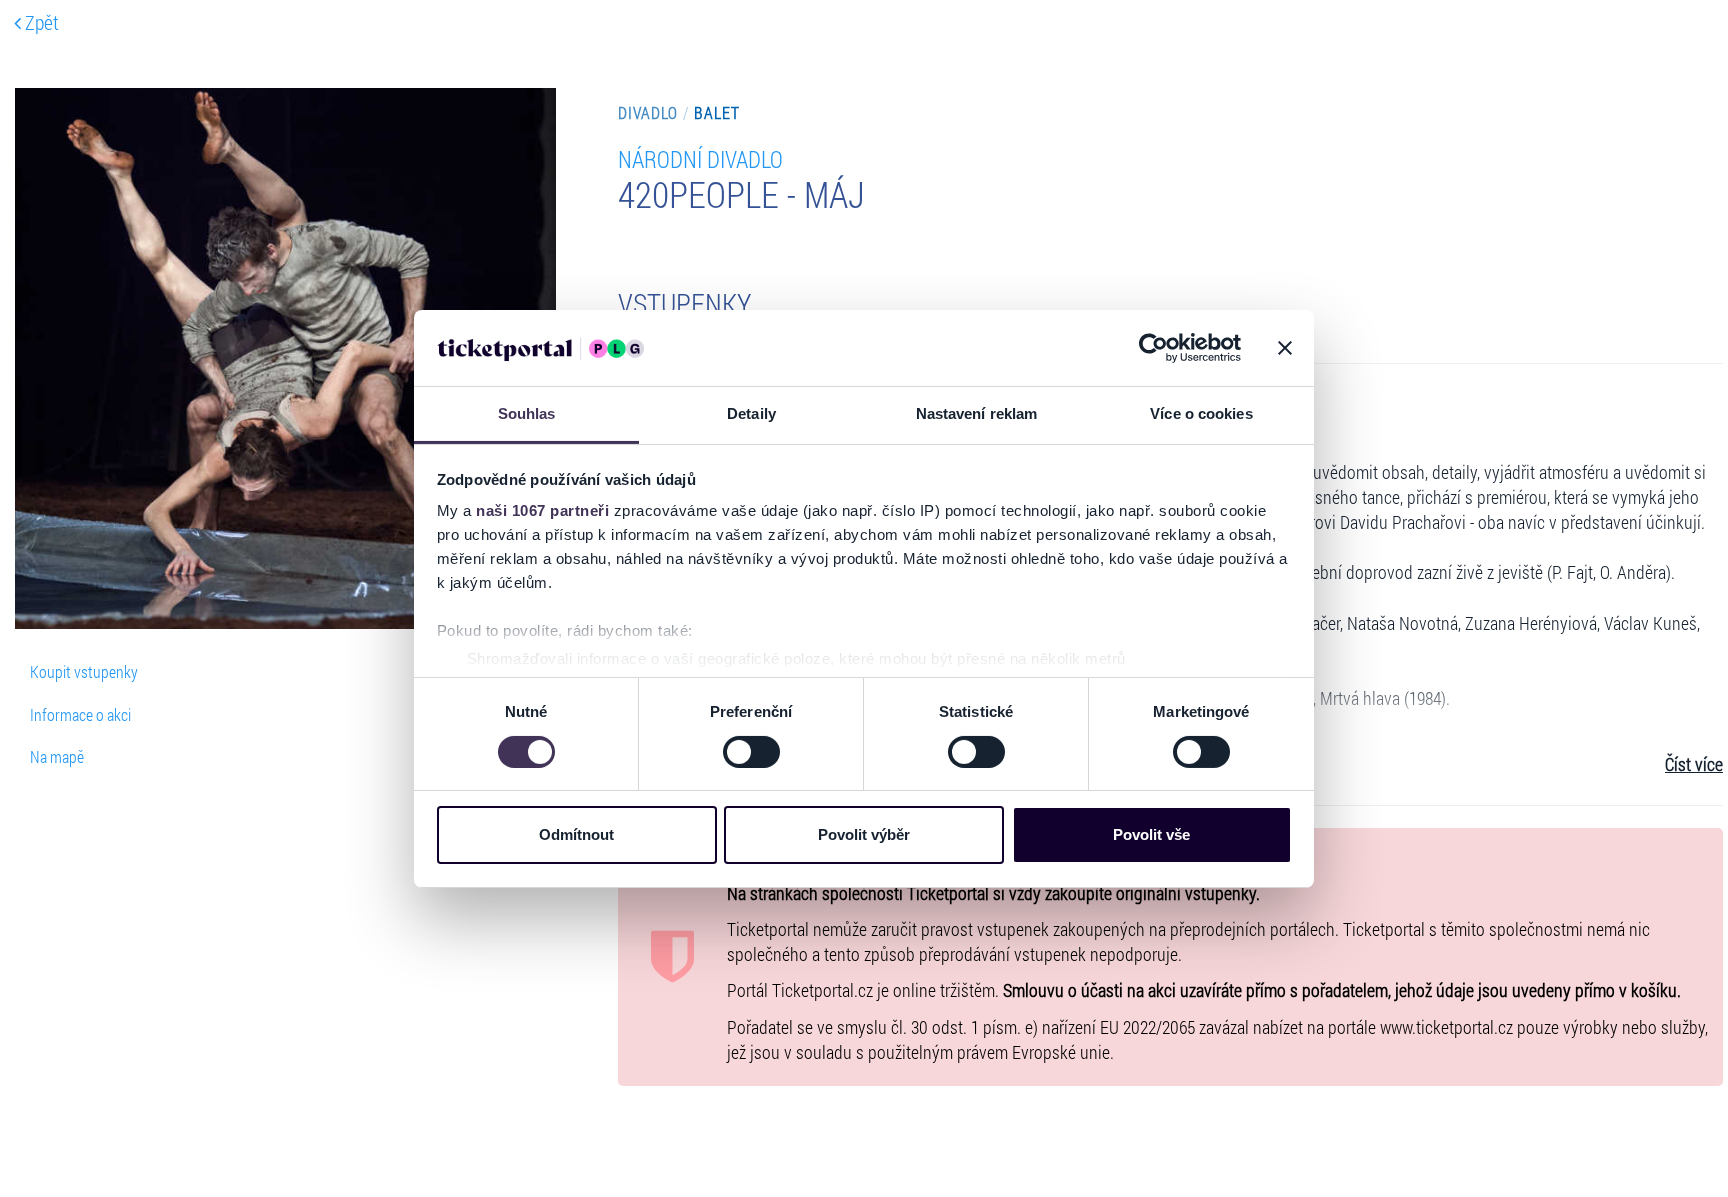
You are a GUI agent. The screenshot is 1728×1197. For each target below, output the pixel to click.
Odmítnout (576, 834)
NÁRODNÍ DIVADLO (700, 158)
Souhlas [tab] (527, 413)
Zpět (40, 22)
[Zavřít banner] (1285, 348)
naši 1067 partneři (542, 510)
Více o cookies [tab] (1201, 413)
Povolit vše (1151, 834)
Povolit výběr (864, 834)
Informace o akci (80, 714)
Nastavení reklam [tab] (977, 413)
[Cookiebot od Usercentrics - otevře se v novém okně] (1153, 348)
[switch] (751, 752)
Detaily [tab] (751, 413)
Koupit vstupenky (84, 671)
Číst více (1694, 764)
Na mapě (57, 756)
